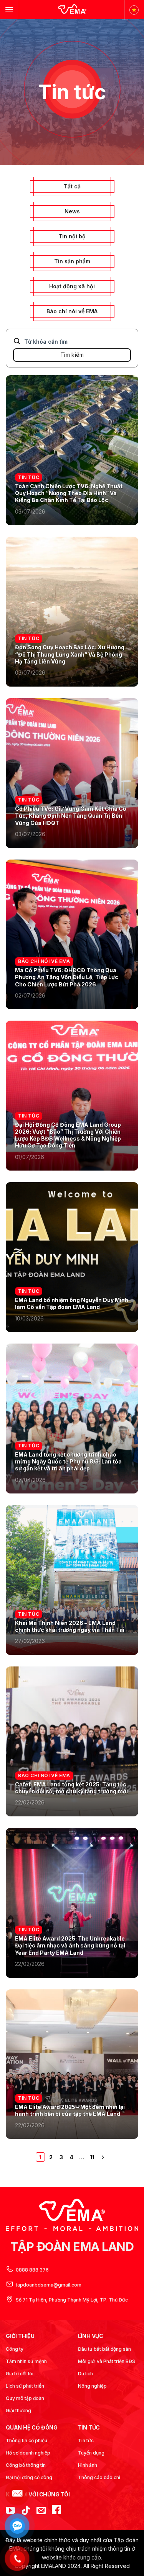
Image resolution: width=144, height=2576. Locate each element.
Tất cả (72, 186)
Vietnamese (134, 10)
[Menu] (9, 9)
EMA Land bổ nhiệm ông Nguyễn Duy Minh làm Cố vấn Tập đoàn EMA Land (72, 1303)
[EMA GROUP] (72, 10)
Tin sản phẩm (72, 261)
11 (92, 2157)
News (72, 211)
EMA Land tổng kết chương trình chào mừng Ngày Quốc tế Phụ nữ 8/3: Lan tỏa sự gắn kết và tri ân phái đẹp (68, 1461)
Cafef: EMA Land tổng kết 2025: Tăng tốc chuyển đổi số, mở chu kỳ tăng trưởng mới (71, 1788)
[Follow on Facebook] (56, 2511)
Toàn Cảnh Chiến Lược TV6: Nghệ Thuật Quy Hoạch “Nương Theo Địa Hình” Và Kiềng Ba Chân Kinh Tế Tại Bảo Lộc (69, 493)
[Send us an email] (41, 2511)
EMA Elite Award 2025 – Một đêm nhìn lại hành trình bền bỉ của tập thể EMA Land (70, 2110)
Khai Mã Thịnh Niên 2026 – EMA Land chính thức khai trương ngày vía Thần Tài (70, 1626)
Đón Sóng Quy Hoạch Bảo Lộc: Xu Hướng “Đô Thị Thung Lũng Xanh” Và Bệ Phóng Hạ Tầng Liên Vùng (70, 654)
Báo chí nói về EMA (72, 311)
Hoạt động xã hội (72, 286)
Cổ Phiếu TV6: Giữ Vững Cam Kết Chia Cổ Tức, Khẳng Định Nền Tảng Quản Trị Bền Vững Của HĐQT (71, 816)
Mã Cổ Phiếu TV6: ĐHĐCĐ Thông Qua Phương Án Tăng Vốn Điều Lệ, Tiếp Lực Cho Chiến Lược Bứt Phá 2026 (67, 977)
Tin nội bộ (72, 236)
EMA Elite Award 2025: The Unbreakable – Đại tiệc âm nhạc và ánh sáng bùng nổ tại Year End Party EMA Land (72, 1945)
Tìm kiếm (72, 355)
